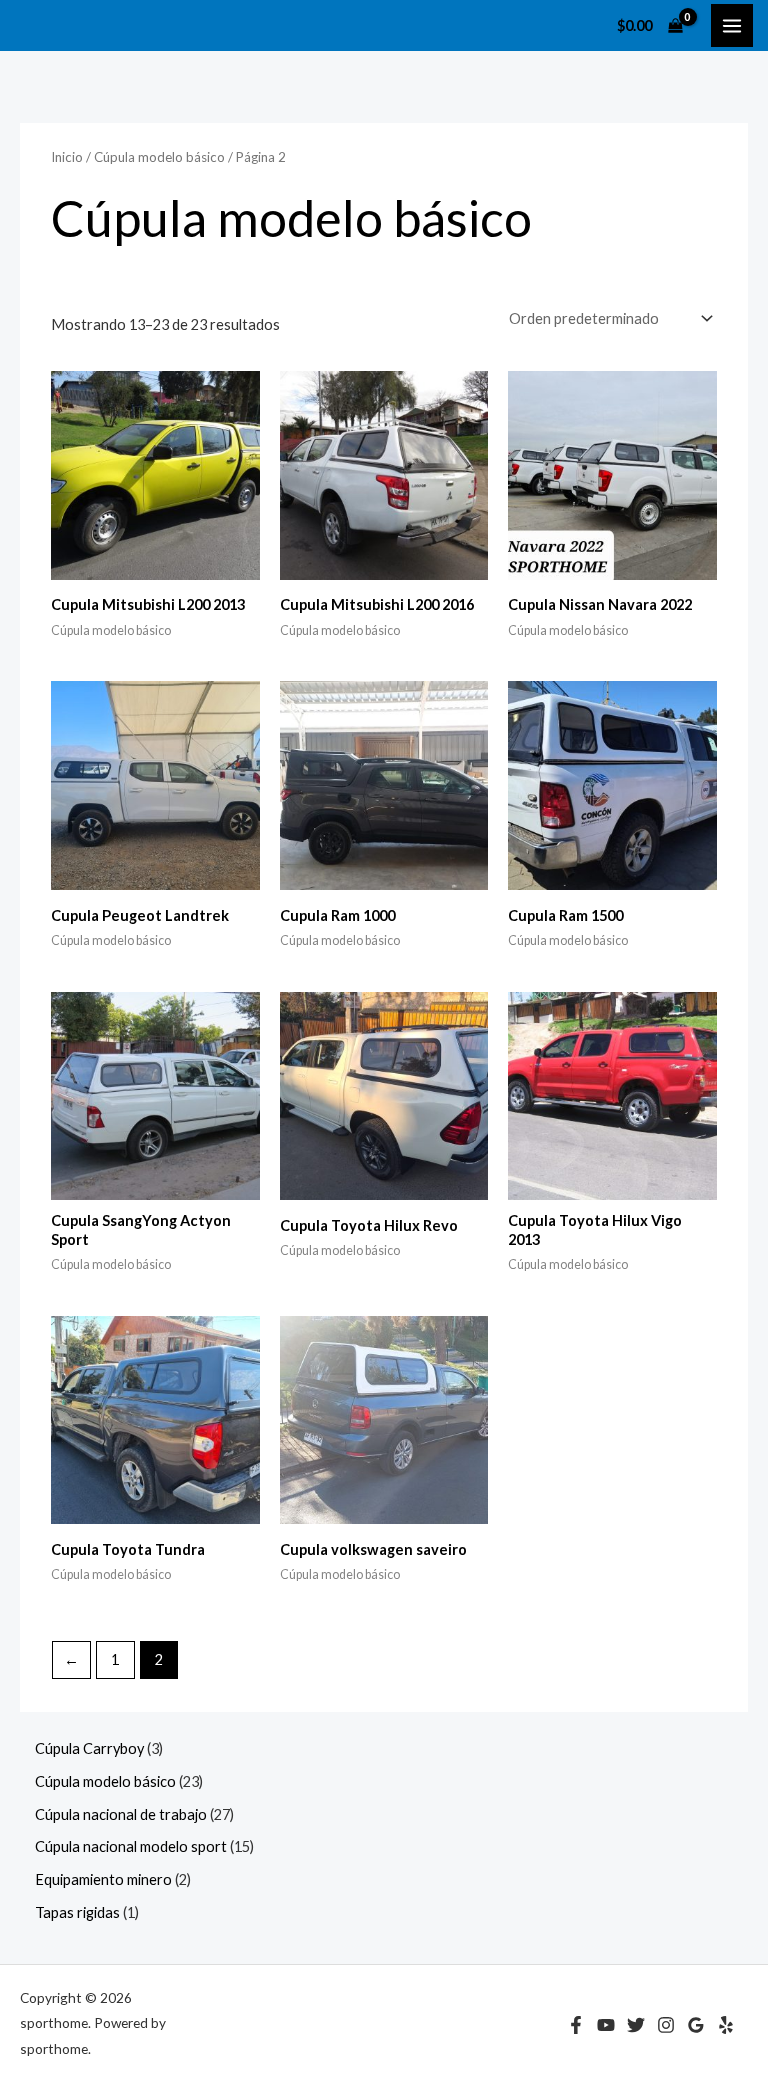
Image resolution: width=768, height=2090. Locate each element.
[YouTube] (606, 2025)
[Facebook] (576, 2025)
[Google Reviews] (696, 2025)
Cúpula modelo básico (159, 157)
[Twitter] (636, 2025)
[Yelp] (726, 2025)
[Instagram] (666, 2025)
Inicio (67, 157)
